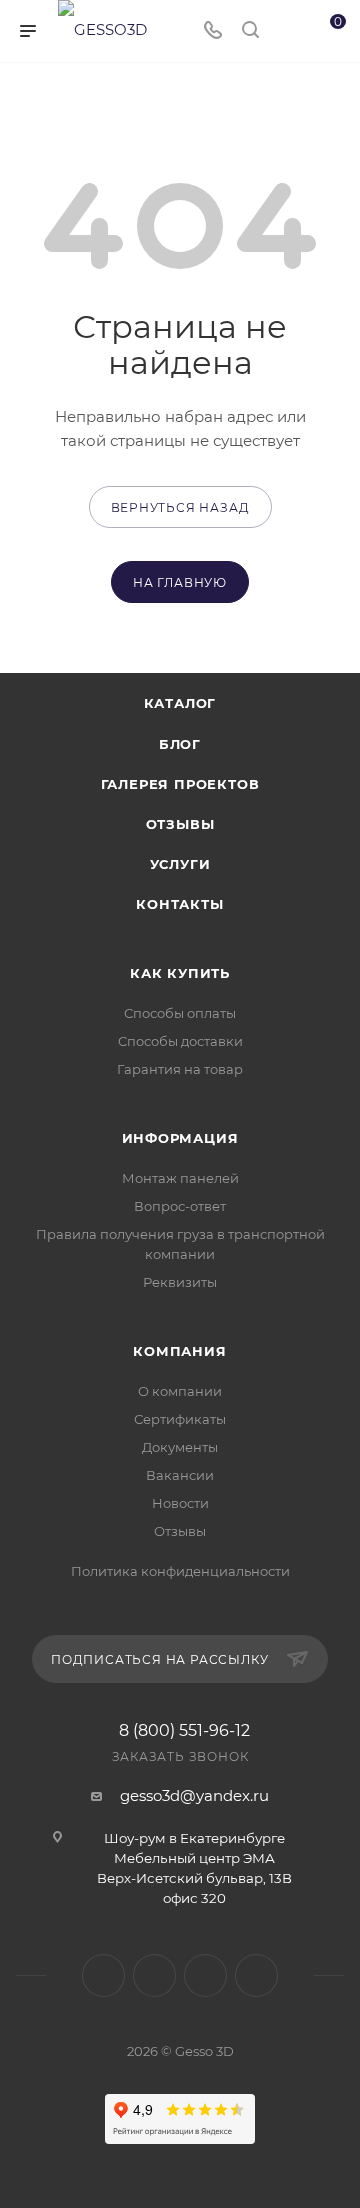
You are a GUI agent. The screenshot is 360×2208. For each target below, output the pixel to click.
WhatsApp (205, 1975)
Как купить (180, 973)
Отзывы (180, 824)
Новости (180, 1503)
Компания (179, 1351)
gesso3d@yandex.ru (194, 1795)
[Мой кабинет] (288, 31)
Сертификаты (180, 1419)
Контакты (179, 904)
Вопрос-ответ (180, 1206)
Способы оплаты (180, 1013)
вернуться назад (180, 507)
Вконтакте (103, 1975)
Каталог (180, 703)
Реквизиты (180, 1282)
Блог (180, 744)
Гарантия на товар (180, 1069)
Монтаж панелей (180, 1178)
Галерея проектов (180, 784)
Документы (180, 1447)
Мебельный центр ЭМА (194, 1858)
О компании (180, 1391)
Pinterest (256, 1975)
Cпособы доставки (180, 1041)
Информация (180, 1138)
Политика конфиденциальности (180, 1571)
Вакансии (180, 1475)
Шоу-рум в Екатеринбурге (194, 1838)
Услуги (180, 864)
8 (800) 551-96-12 (184, 1731)
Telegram (154, 1975)
